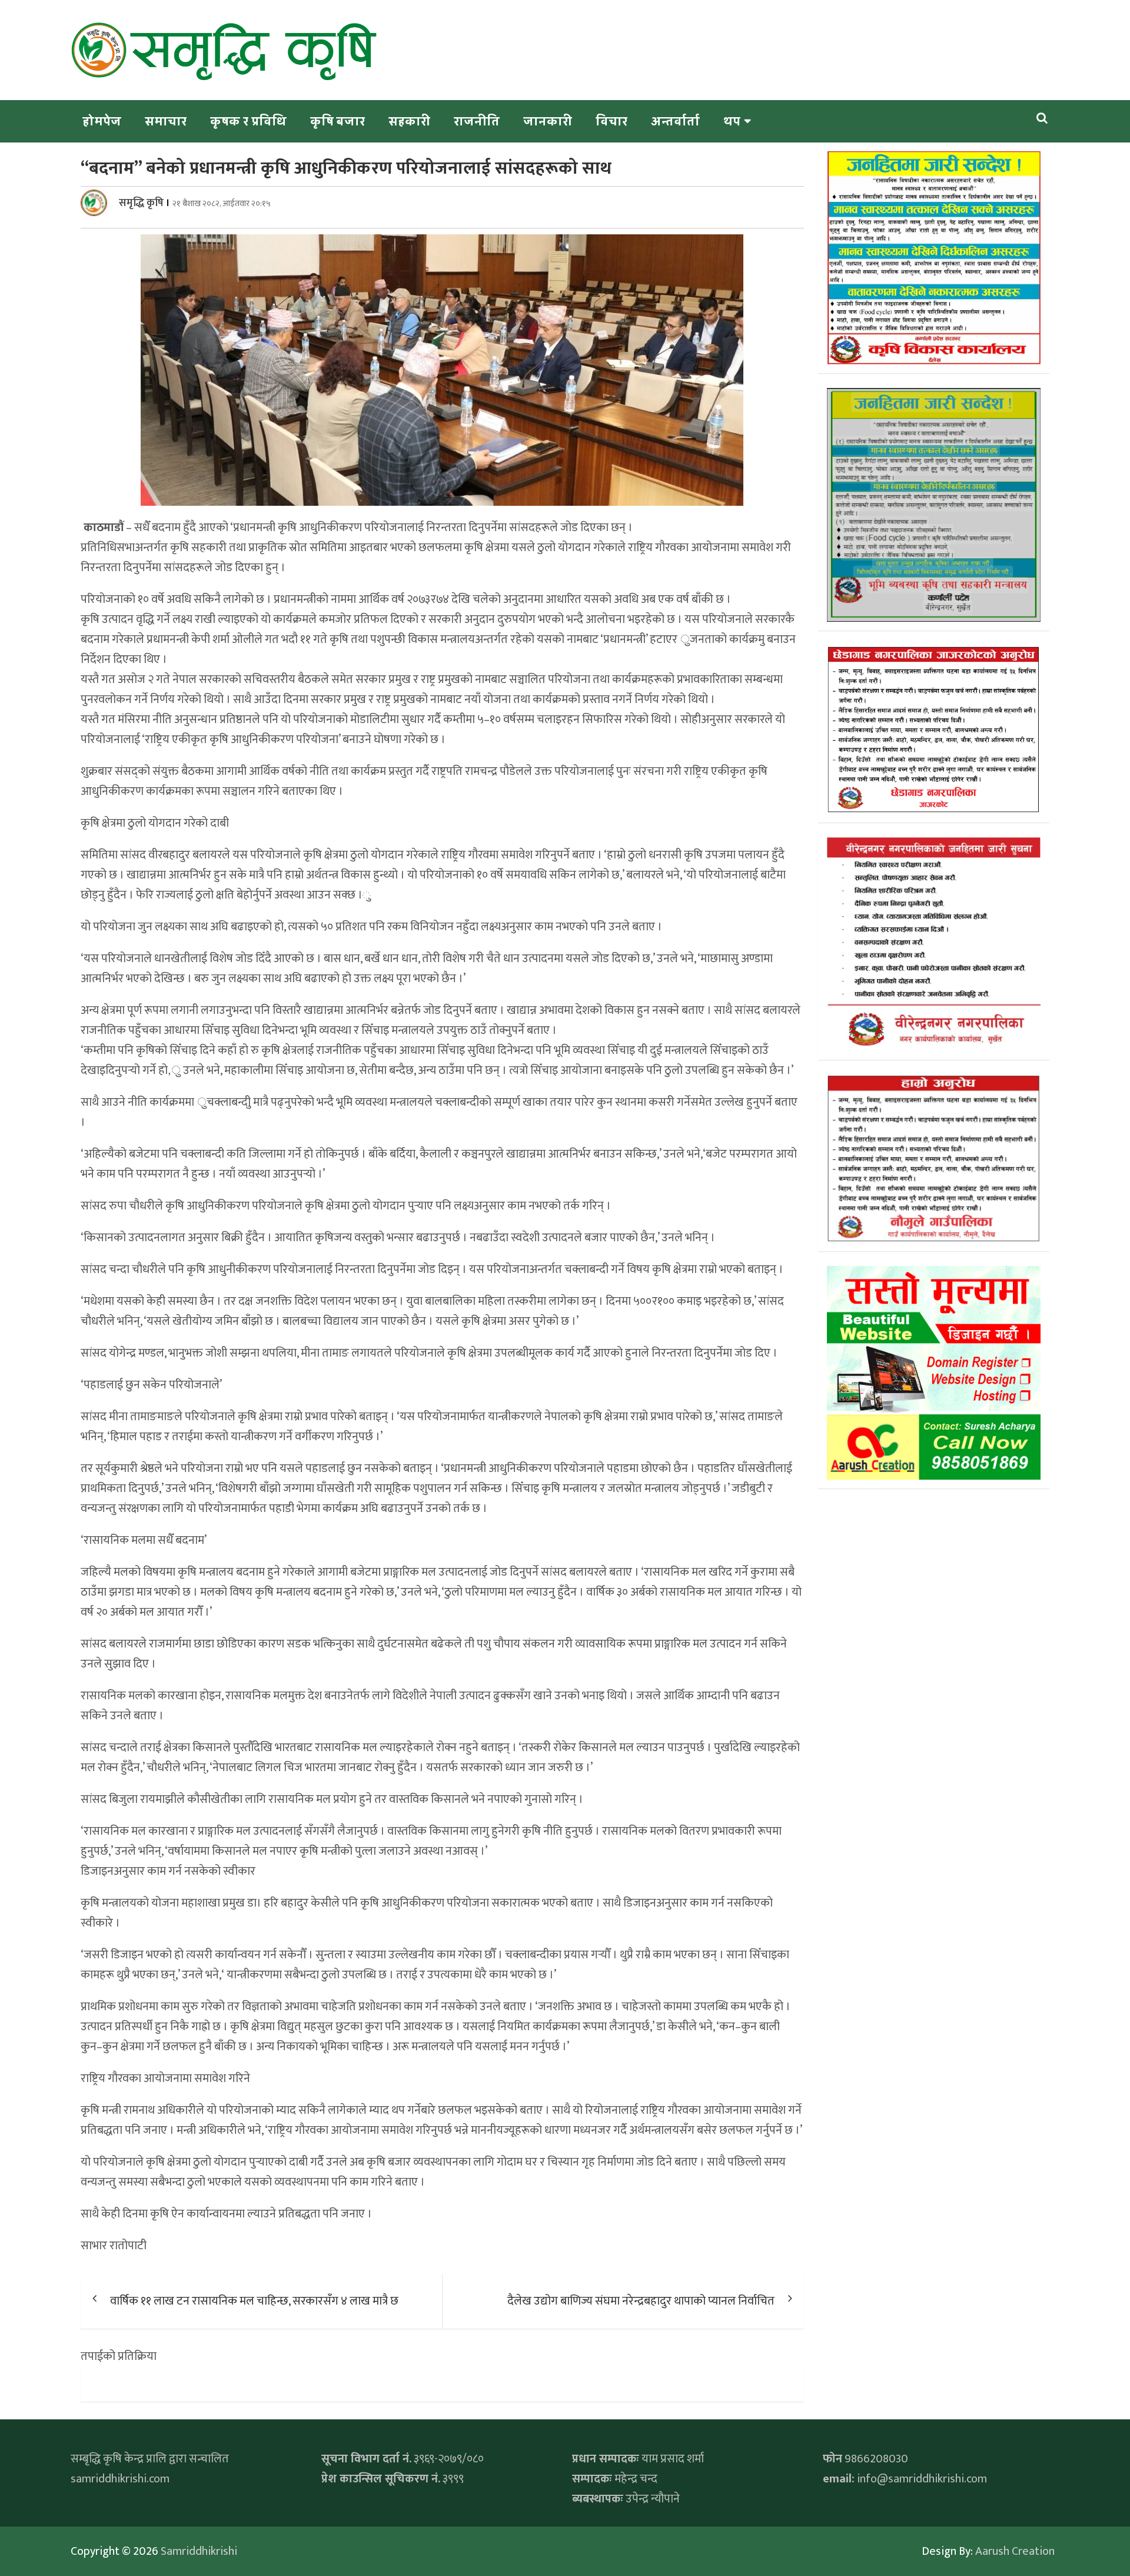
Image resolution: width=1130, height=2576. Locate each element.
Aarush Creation (1015, 2551)
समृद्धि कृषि (141, 203)
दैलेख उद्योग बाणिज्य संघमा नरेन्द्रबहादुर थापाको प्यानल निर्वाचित (641, 2301)
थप (732, 121)
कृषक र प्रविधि (248, 121)
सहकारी (409, 121)
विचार (611, 121)
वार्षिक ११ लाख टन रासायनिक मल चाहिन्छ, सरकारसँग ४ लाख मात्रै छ (254, 2301)
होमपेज (102, 121)
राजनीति (477, 121)
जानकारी (548, 121)
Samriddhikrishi (199, 2551)
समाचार (166, 121)
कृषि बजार (338, 121)
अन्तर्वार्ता (675, 121)
